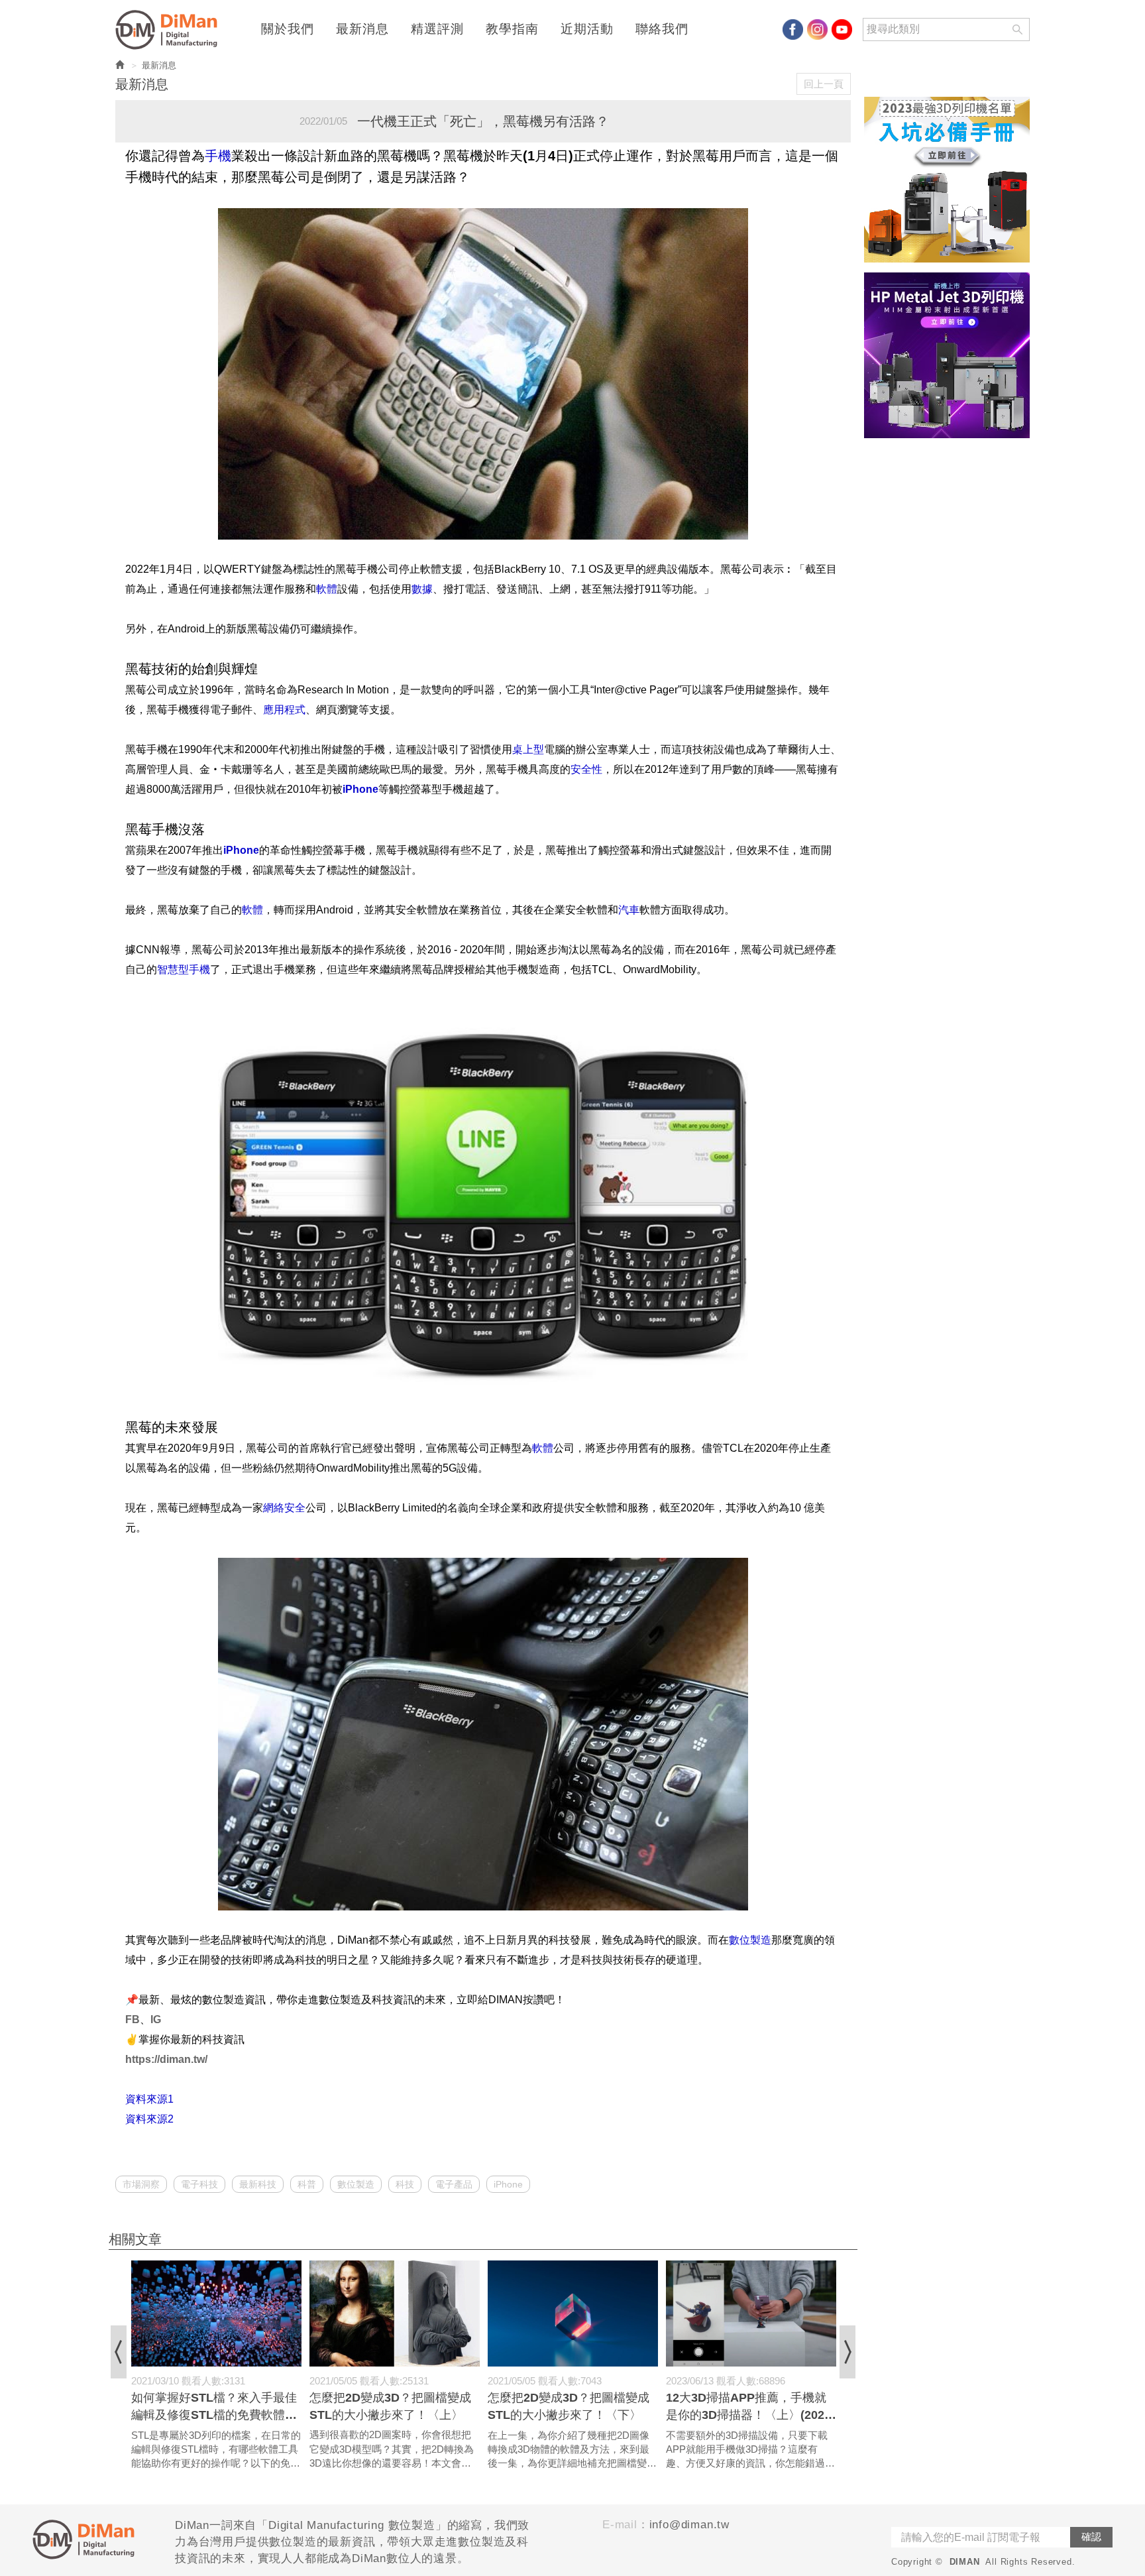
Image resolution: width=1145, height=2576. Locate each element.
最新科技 (258, 2184)
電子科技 (199, 2184)
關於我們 (288, 29)
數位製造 (356, 2184)
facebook (793, 29)
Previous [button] (119, 2352)
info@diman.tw (689, 2525)
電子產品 (454, 2184)
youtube (842, 29)
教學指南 (512, 29)
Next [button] (847, 2352)
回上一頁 (824, 84)
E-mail (620, 2525)
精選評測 (437, 29)
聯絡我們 (662, 29)
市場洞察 (141, 2184)
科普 (307, 2184)
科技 (405, 2184)
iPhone (508, 2184)
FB (133, 2020)
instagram (817, 29)
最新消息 (362, 29)
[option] (216, 2366)
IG (156, 2020)
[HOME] (170, 30)
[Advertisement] (947, 647)
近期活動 (587, 29)
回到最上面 (1091, 2117)
